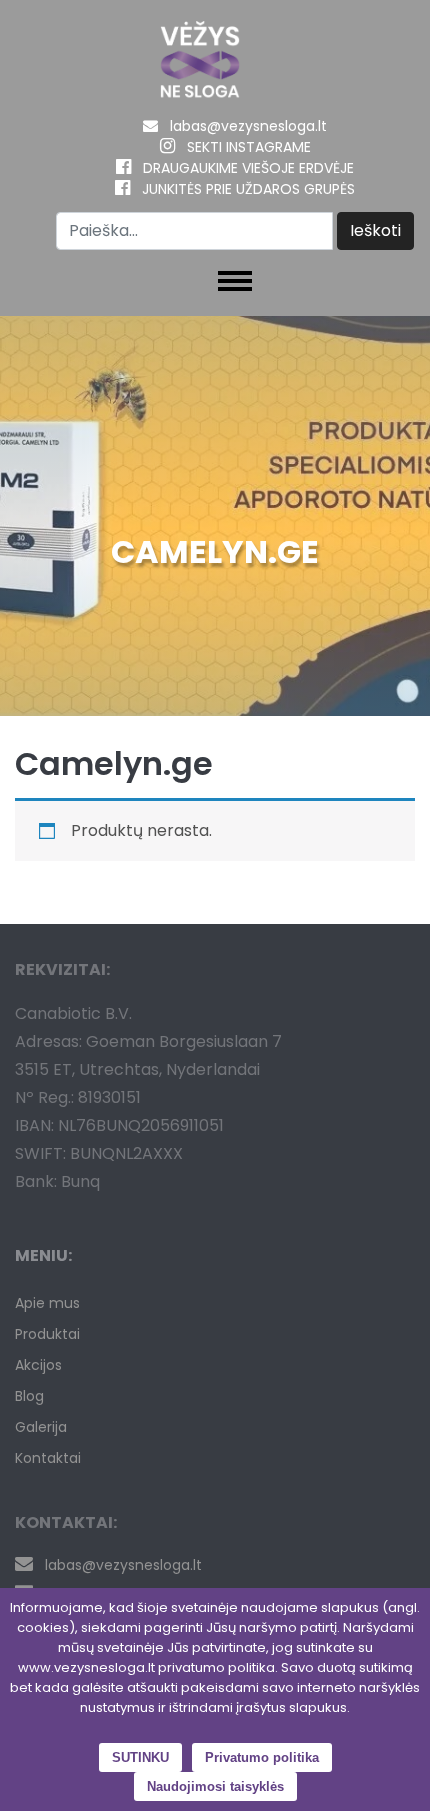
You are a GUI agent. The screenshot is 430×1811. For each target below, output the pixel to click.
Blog (29, 1396)
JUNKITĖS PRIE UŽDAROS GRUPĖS (248, 189)
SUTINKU (140, 1757)
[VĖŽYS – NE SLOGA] (200, 64)
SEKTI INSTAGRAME (249, 147)
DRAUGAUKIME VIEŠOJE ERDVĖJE (248, 168)
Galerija (41, 1427)
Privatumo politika (262, 1757)
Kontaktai (48, 1458)
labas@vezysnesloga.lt (248, 126)
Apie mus (47, 1303)
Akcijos (38, 1365)
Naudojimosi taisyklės (215, 1786)
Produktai (47, 1334)
